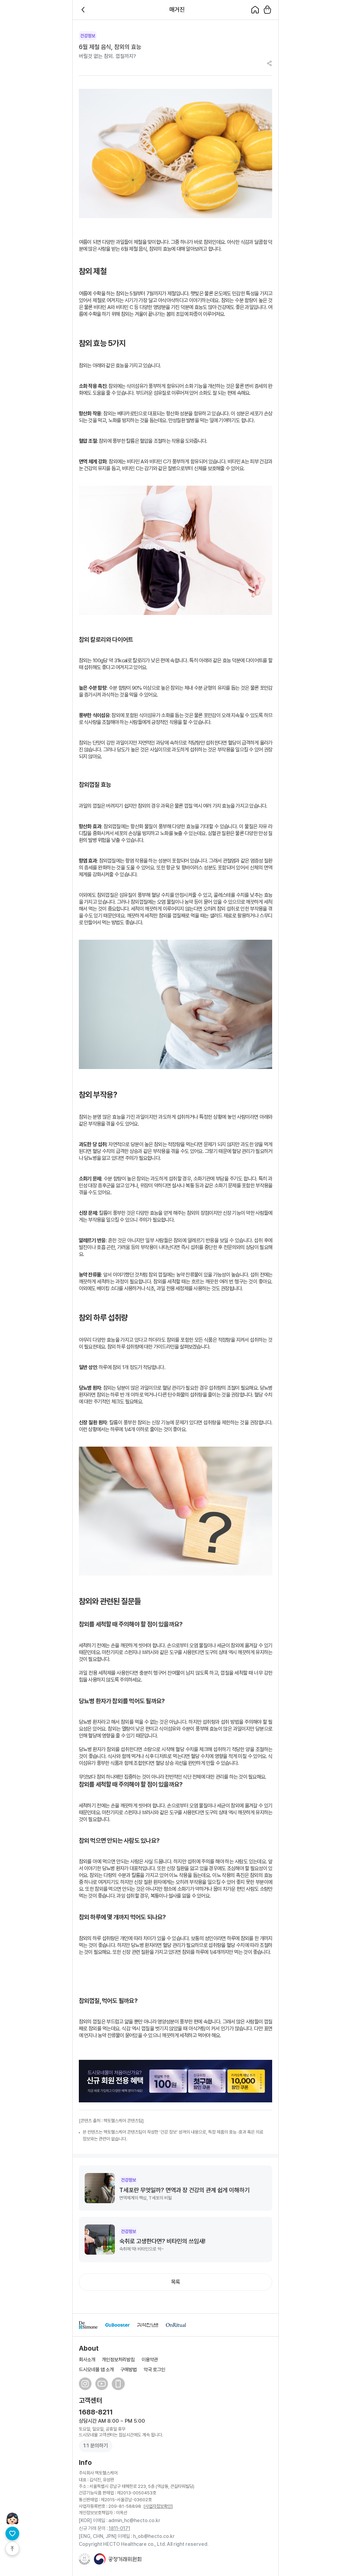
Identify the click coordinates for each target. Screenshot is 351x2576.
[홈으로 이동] (255, 10)
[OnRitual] (176, 2325)
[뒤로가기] (84, 10)
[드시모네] (88, 2325)
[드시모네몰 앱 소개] (118, 2384)
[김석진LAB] (148, 2325)
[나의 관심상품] (12, 2533)
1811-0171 (119, 2528)
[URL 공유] (269, 64)
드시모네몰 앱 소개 (96, 2369)
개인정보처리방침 (118, 2359)
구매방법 (129, 2369)
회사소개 (87, 2359)
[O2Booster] (118, 2325)
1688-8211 (96, 2412)
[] (158, 2506)
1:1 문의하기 (96, 2446)
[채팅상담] (12, 2518)
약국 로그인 (154, 2369)
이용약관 (150, 2359)
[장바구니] (267, 10)
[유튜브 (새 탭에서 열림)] (102, 2384)
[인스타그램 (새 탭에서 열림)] (85, 2384)
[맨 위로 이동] (12, 2549)
